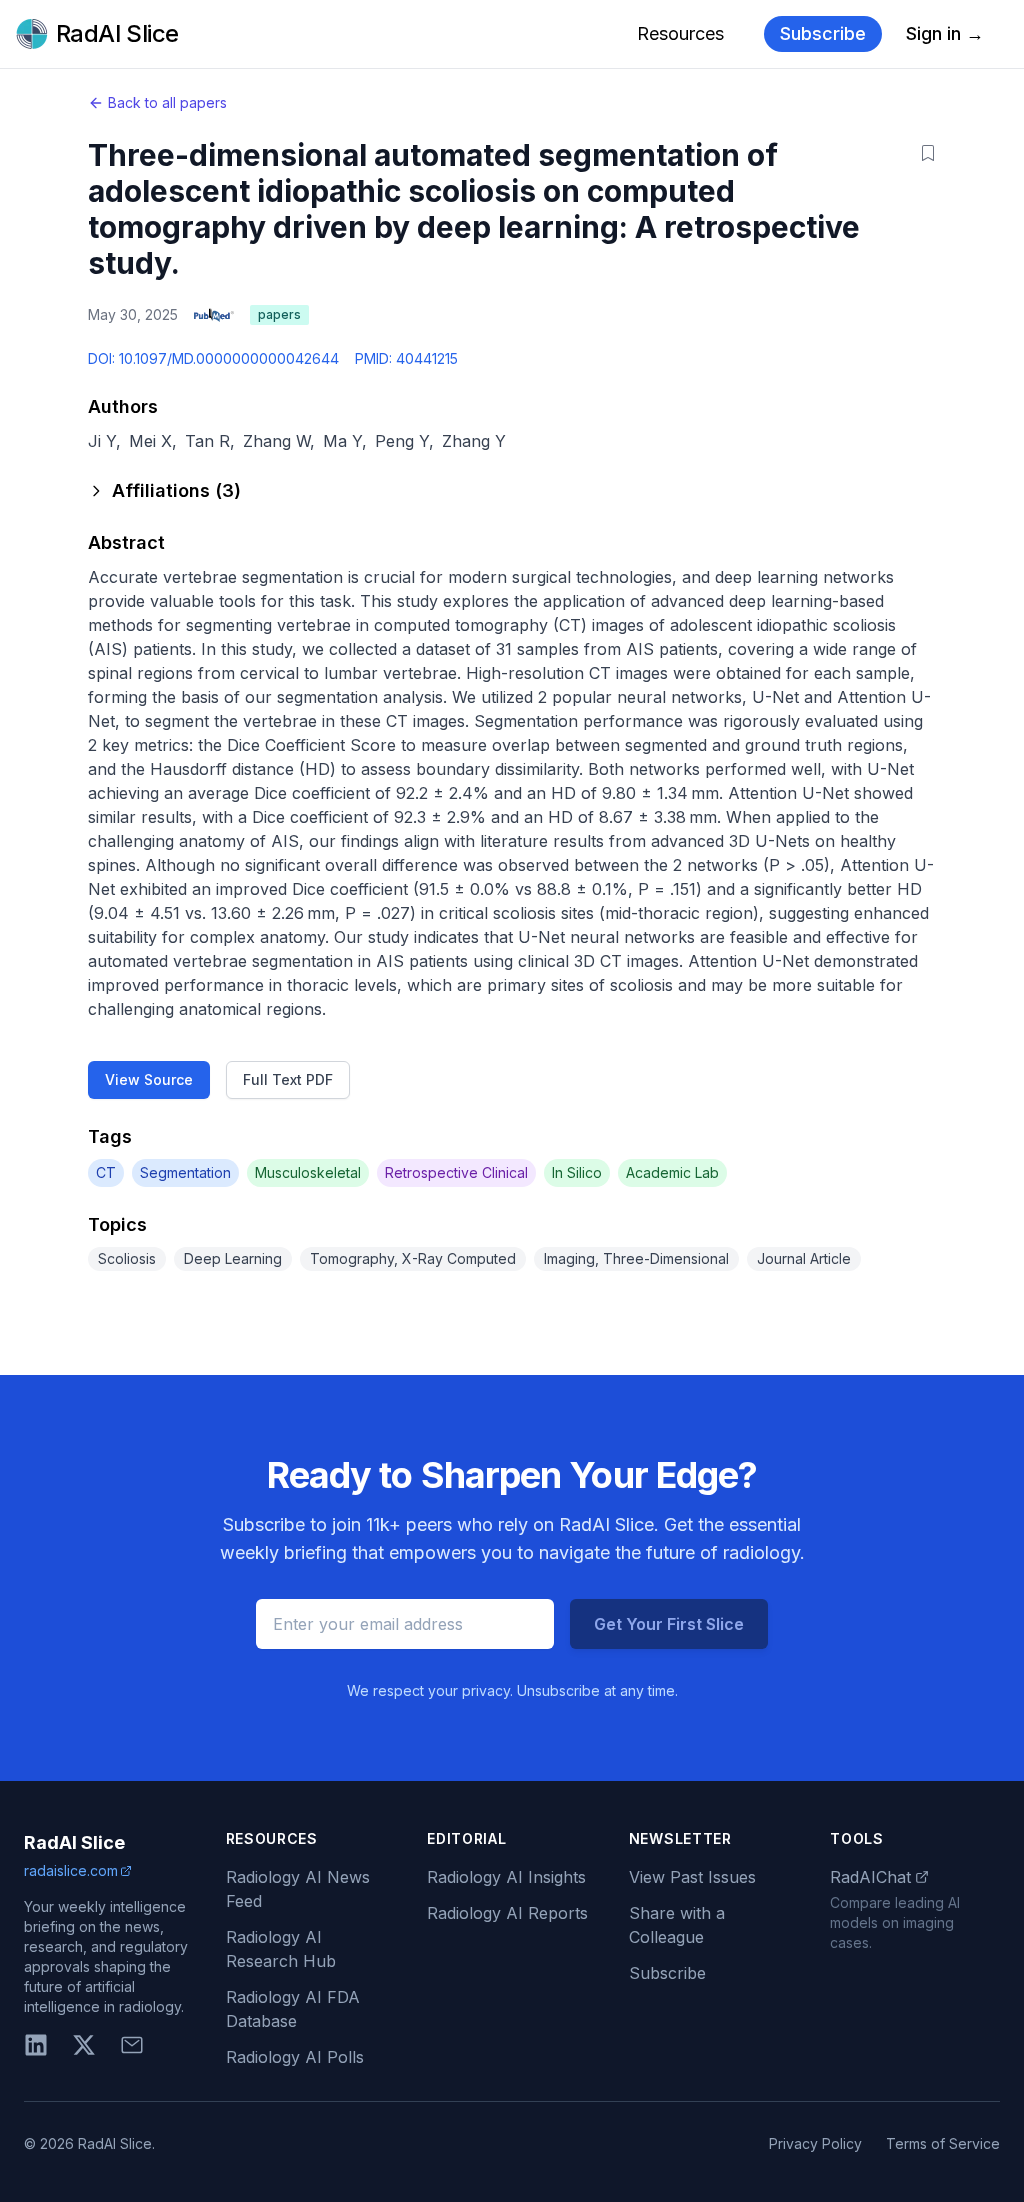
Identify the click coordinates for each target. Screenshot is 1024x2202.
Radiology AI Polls (295, 2057)
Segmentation (185, 1172)
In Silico (577, 1172)
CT (106, 1172)
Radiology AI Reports (507, 1913)
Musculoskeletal (308, 1172)
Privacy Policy (815, 2143)
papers (279, 314)
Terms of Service (943, 2143)
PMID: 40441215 (406, 358)
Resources (680, 33)
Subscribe (823, 33)
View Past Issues (692, 1877)
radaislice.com (71, 1870)
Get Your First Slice (669, 1624)
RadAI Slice (74, 1842)
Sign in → (945, 33)
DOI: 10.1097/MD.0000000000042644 (213, 358)
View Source (149, 1079)
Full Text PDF (288, 1079)
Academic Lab (672, 1172)
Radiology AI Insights (506, 1877)
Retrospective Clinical (456, 1172)
